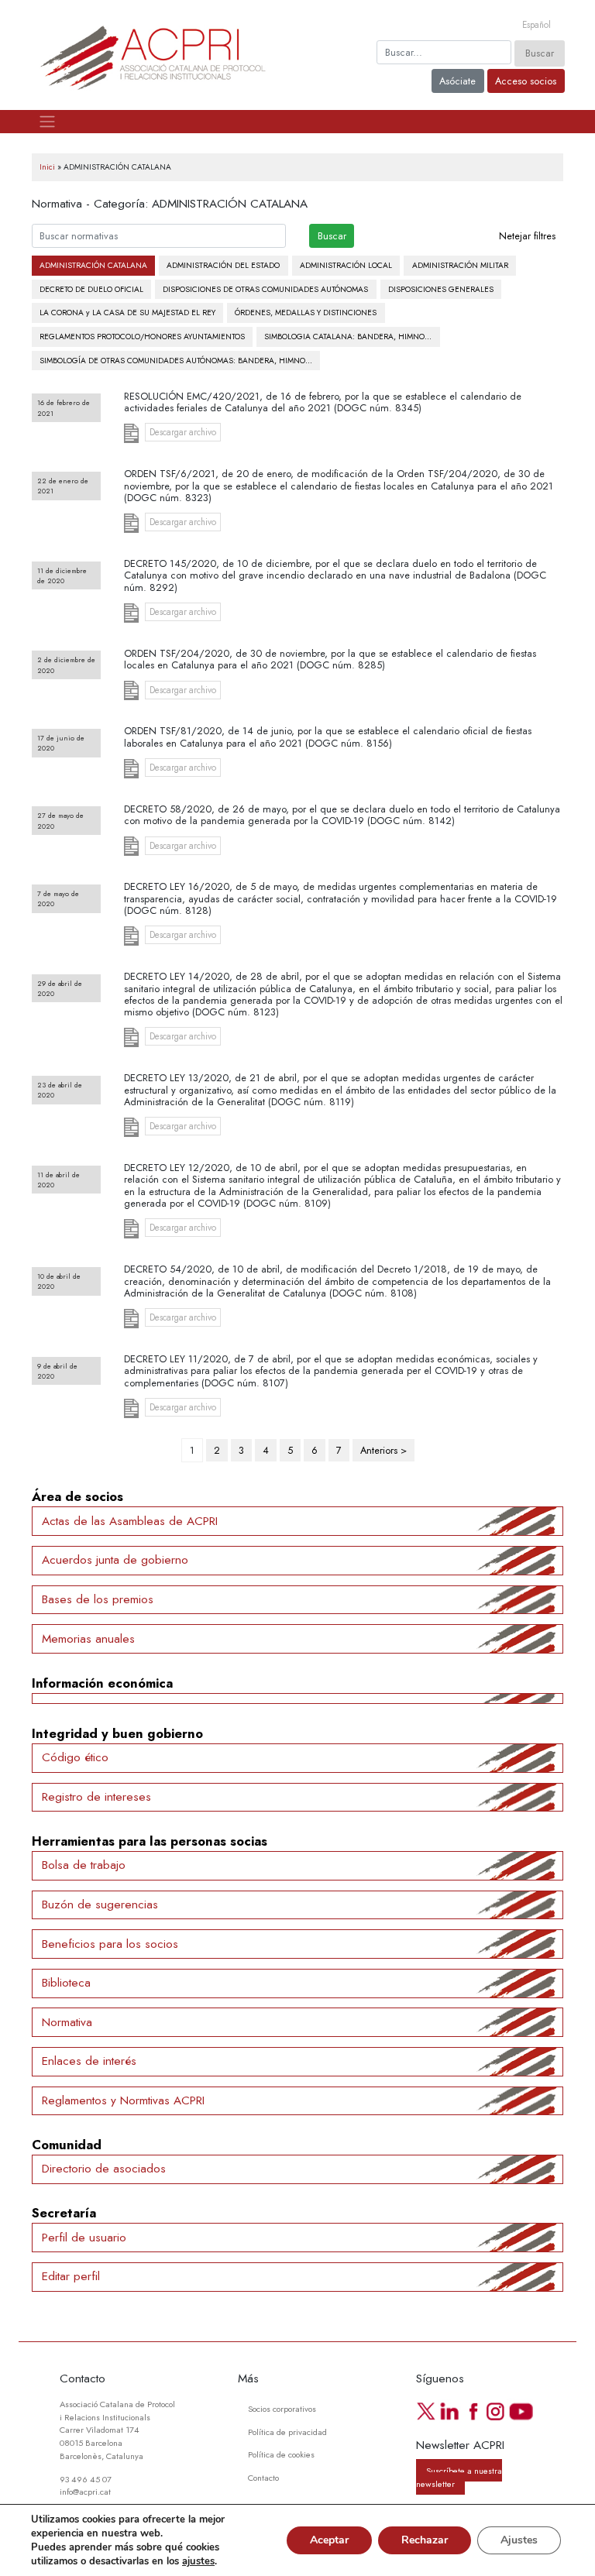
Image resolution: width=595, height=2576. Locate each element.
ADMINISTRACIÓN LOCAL (346, 265)
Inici (47, 167)
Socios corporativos (282, 2409)
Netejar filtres (527, 236)
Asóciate (457, 81)
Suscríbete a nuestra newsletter (459, 2476)
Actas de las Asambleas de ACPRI (130, 1521)
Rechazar (425, 2540)
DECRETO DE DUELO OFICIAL (91, 289)
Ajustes (519, 2540)
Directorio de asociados (104, 2169)
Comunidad (67, 2145)
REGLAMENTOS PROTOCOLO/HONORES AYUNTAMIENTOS (142, 337)
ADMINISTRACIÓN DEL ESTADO (223, 265)
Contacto (263, 2478)
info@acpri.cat (85, 2492)
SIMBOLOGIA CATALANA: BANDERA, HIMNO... (348, 337)
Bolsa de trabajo (84, 1865)
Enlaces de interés (89, 2061)
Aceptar (329, 2540)
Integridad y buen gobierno (117, 1733)
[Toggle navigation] (47, 122)
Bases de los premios (98, 1599)
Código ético (75, 1757)
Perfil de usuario (84, 2238)
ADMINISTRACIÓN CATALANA (93, 265)
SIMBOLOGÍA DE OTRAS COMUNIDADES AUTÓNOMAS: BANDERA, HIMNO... (176, 361)
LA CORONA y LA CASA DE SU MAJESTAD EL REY (127, 313)
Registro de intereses (96, 1797)
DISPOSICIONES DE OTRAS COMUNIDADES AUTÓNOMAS (265, 289)
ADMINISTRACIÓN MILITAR (460, 265)
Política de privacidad (287, 2432)
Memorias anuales (88, 1639)
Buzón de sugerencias (100, 1905)
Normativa (67, 2022)
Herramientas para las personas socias (150, 1841)
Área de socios (77, 1496)
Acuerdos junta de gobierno (115, 1560)
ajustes (198, 2561)
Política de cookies (281, 2454)
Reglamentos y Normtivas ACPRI (123, 2100)
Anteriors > (383, 1450)
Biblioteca (66, 1983)
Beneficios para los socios (110, 1944)
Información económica (102, 1683)
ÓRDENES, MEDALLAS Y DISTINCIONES (306, 313)
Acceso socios (526, 81)
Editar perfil (71, 2276)
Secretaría (64, 2213)
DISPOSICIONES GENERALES (441, 289)
